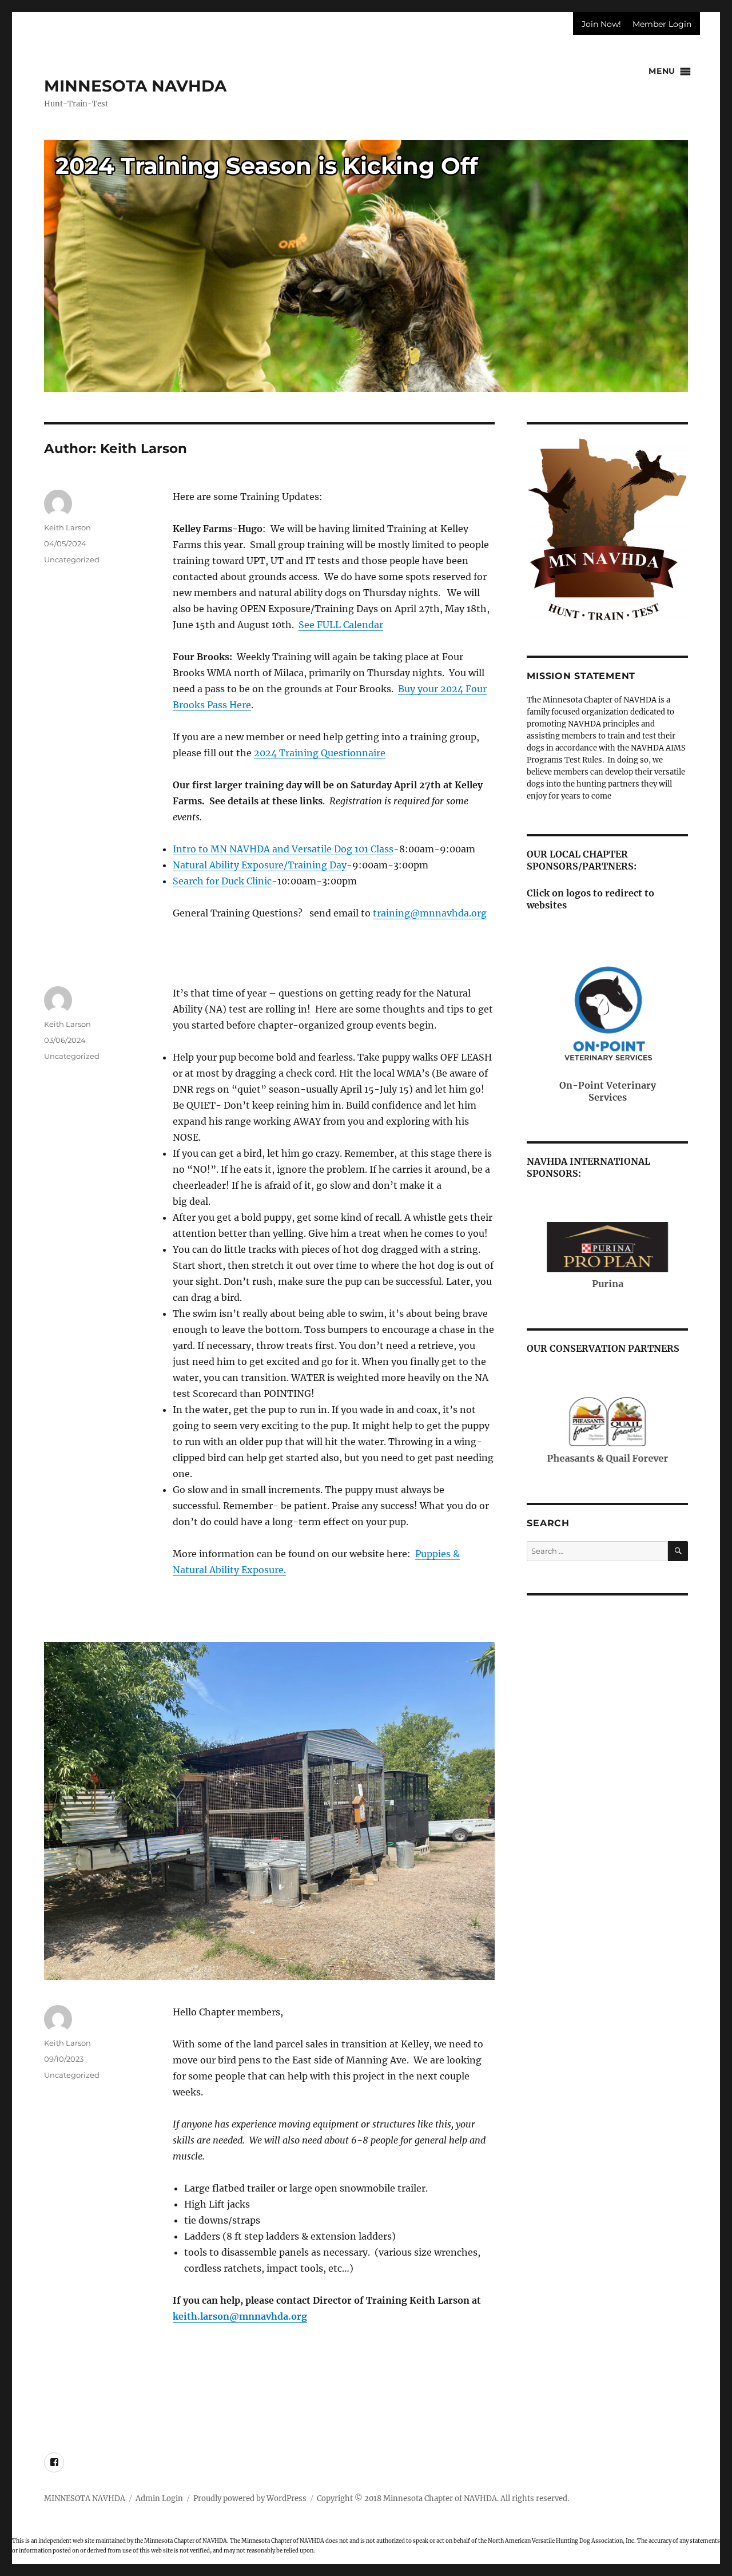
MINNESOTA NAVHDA (135, 86)
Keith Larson (67, 527)
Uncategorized (72, 559)
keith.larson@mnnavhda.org (240, 2316)
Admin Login (159, 2498)
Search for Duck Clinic (222, 881)
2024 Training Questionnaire (320, 753)
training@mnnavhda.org (430, 913)
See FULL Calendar (341, 625)
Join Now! (601, 24)
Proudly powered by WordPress (250, 2498)
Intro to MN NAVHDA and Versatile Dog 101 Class (283, 849)
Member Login (662, 24)
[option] (366, 247)
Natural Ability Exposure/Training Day (260, 865)
